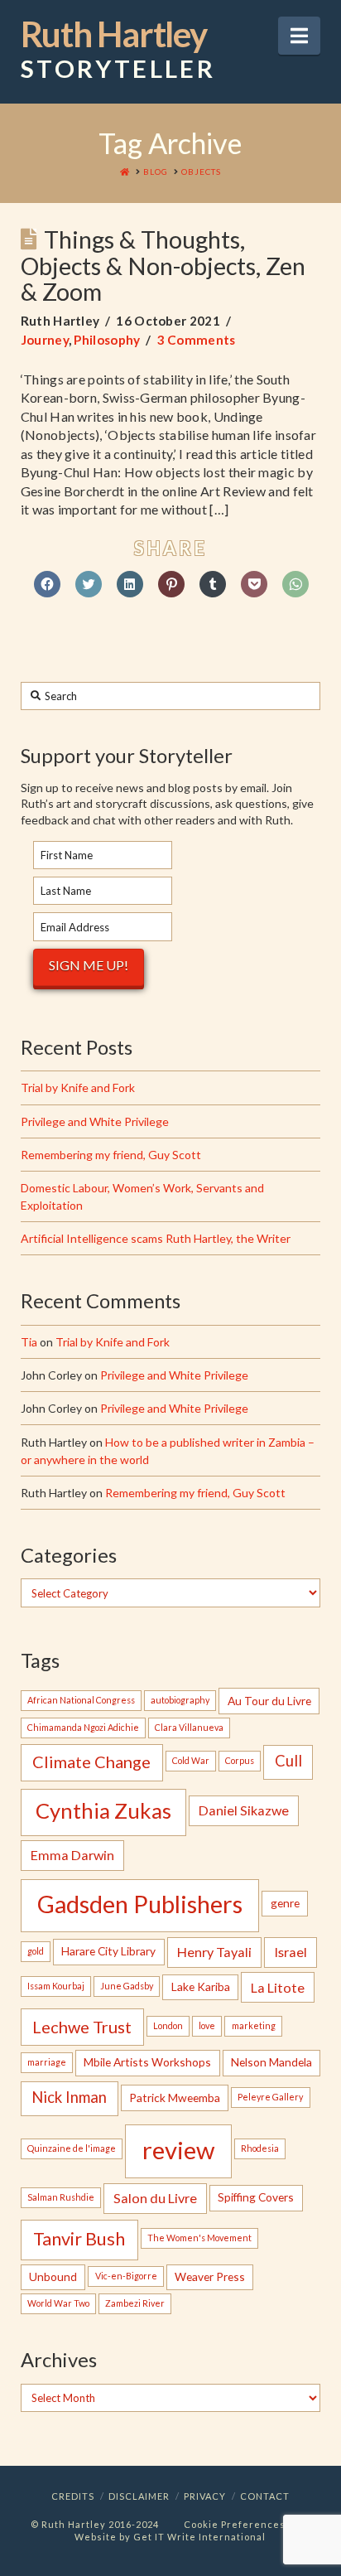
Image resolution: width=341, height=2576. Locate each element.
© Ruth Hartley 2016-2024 (95, 2524)
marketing (254, 2025)
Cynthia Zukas (103, 1810)
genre (285, 1903)
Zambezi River (135, 2303)
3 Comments (197, 340)
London (168, 2025)
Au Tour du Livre (269, 1701)
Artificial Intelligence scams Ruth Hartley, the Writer (156, 1238)
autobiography (180, 1700)
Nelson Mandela (271, 2062)
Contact (265, 2496)
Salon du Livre (155, 2198)
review (178, 2150)
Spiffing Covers (256, 2197)
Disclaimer (139, 2496)
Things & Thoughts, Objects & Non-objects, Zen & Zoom (163, 266)
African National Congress (81, 1700)
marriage (47, 2062)
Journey (45, 340)
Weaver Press (210, 2276)
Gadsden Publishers (140, 1904)
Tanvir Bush (79, 2239)
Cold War (191, 1760)
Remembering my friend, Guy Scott (111, 1155)
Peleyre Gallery (270, 2097)
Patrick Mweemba (175, 2098)
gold (36, 1951)
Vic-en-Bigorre (126, 2276)
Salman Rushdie (61, 2197)
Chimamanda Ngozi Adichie (83, 1727)
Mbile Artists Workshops (147, 2062)
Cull (288, 1761)
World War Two (58, 2303)
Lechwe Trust (82, 2027)
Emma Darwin (72, 1855)
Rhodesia (260, 2148)
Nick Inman (69, 2097)
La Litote (278, 1987)
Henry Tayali (214, 1952)
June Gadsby (127, 1986)
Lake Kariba (201, 1986)
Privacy (205, 2496)
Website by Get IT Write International (170, 2537)
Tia (29, 1342)
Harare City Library (108, 1951)
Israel (291, 1952)
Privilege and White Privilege (95, 1121)
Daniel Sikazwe (244, 1810)
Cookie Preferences (235, 2524)
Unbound (53, 2276)
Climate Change (91, 1762)
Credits (73, 2496)
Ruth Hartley (118, 50)
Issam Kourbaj (56, 1986)
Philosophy (107, 340)
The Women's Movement (199, 2238)
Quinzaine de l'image (72, 2148)
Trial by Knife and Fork (78, 1087)
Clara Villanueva (189, 1727)
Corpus (240, 1760)
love (207, 2025)
